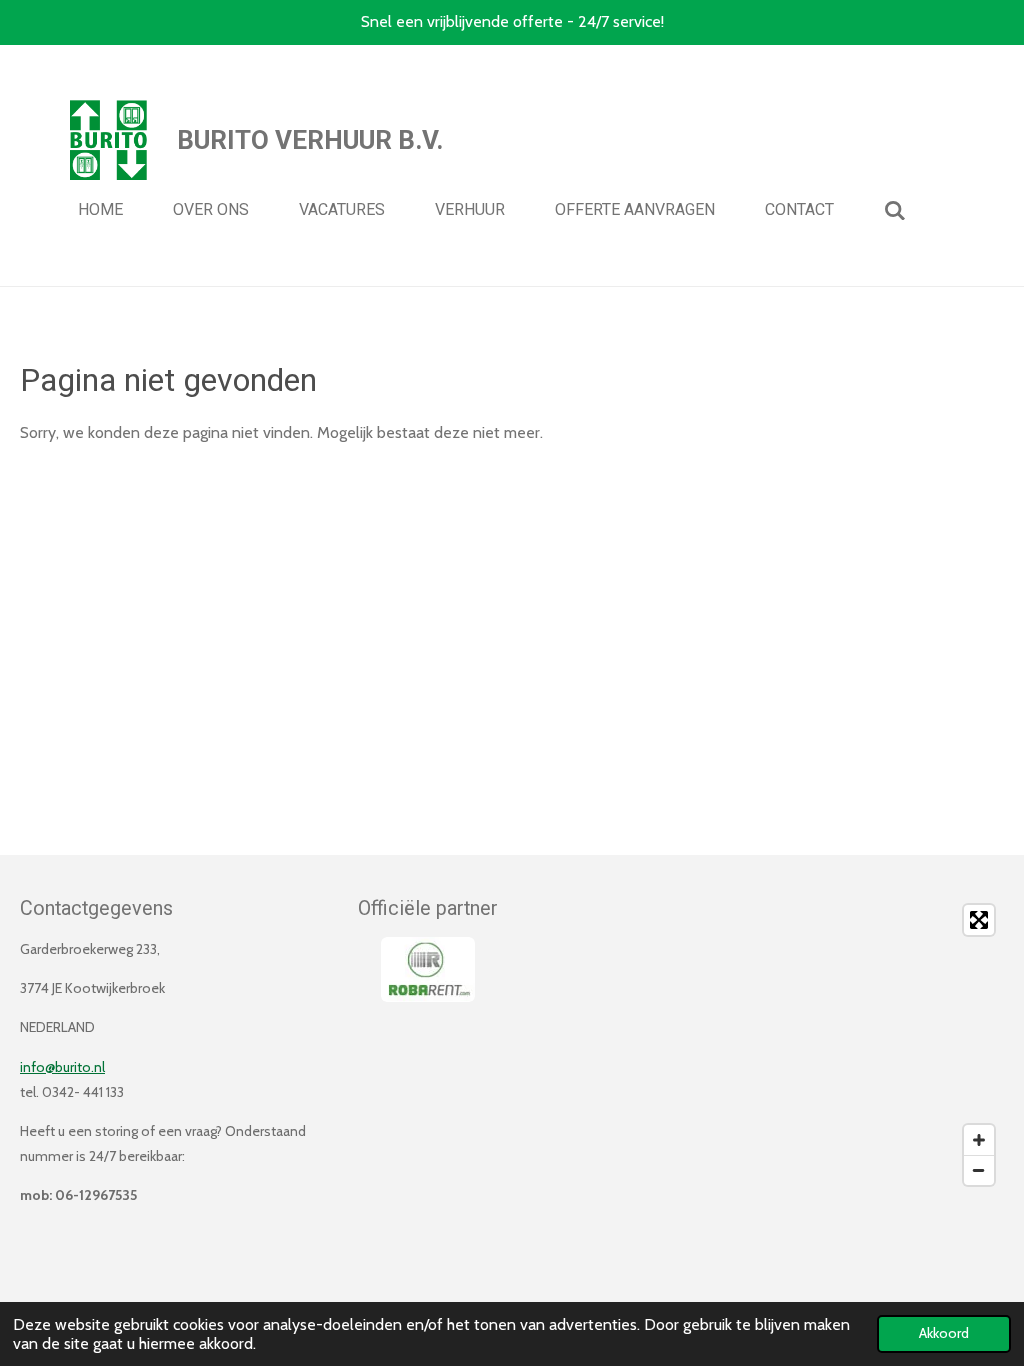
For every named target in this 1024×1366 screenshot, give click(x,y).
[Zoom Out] (979, 1170)
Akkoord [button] (944, 1333)
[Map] (764, 1045)
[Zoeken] (895, 210)
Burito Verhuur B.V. (310, 140)
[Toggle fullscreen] (979, 920)
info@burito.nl (62, 1067)
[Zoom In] (979, 1140)
